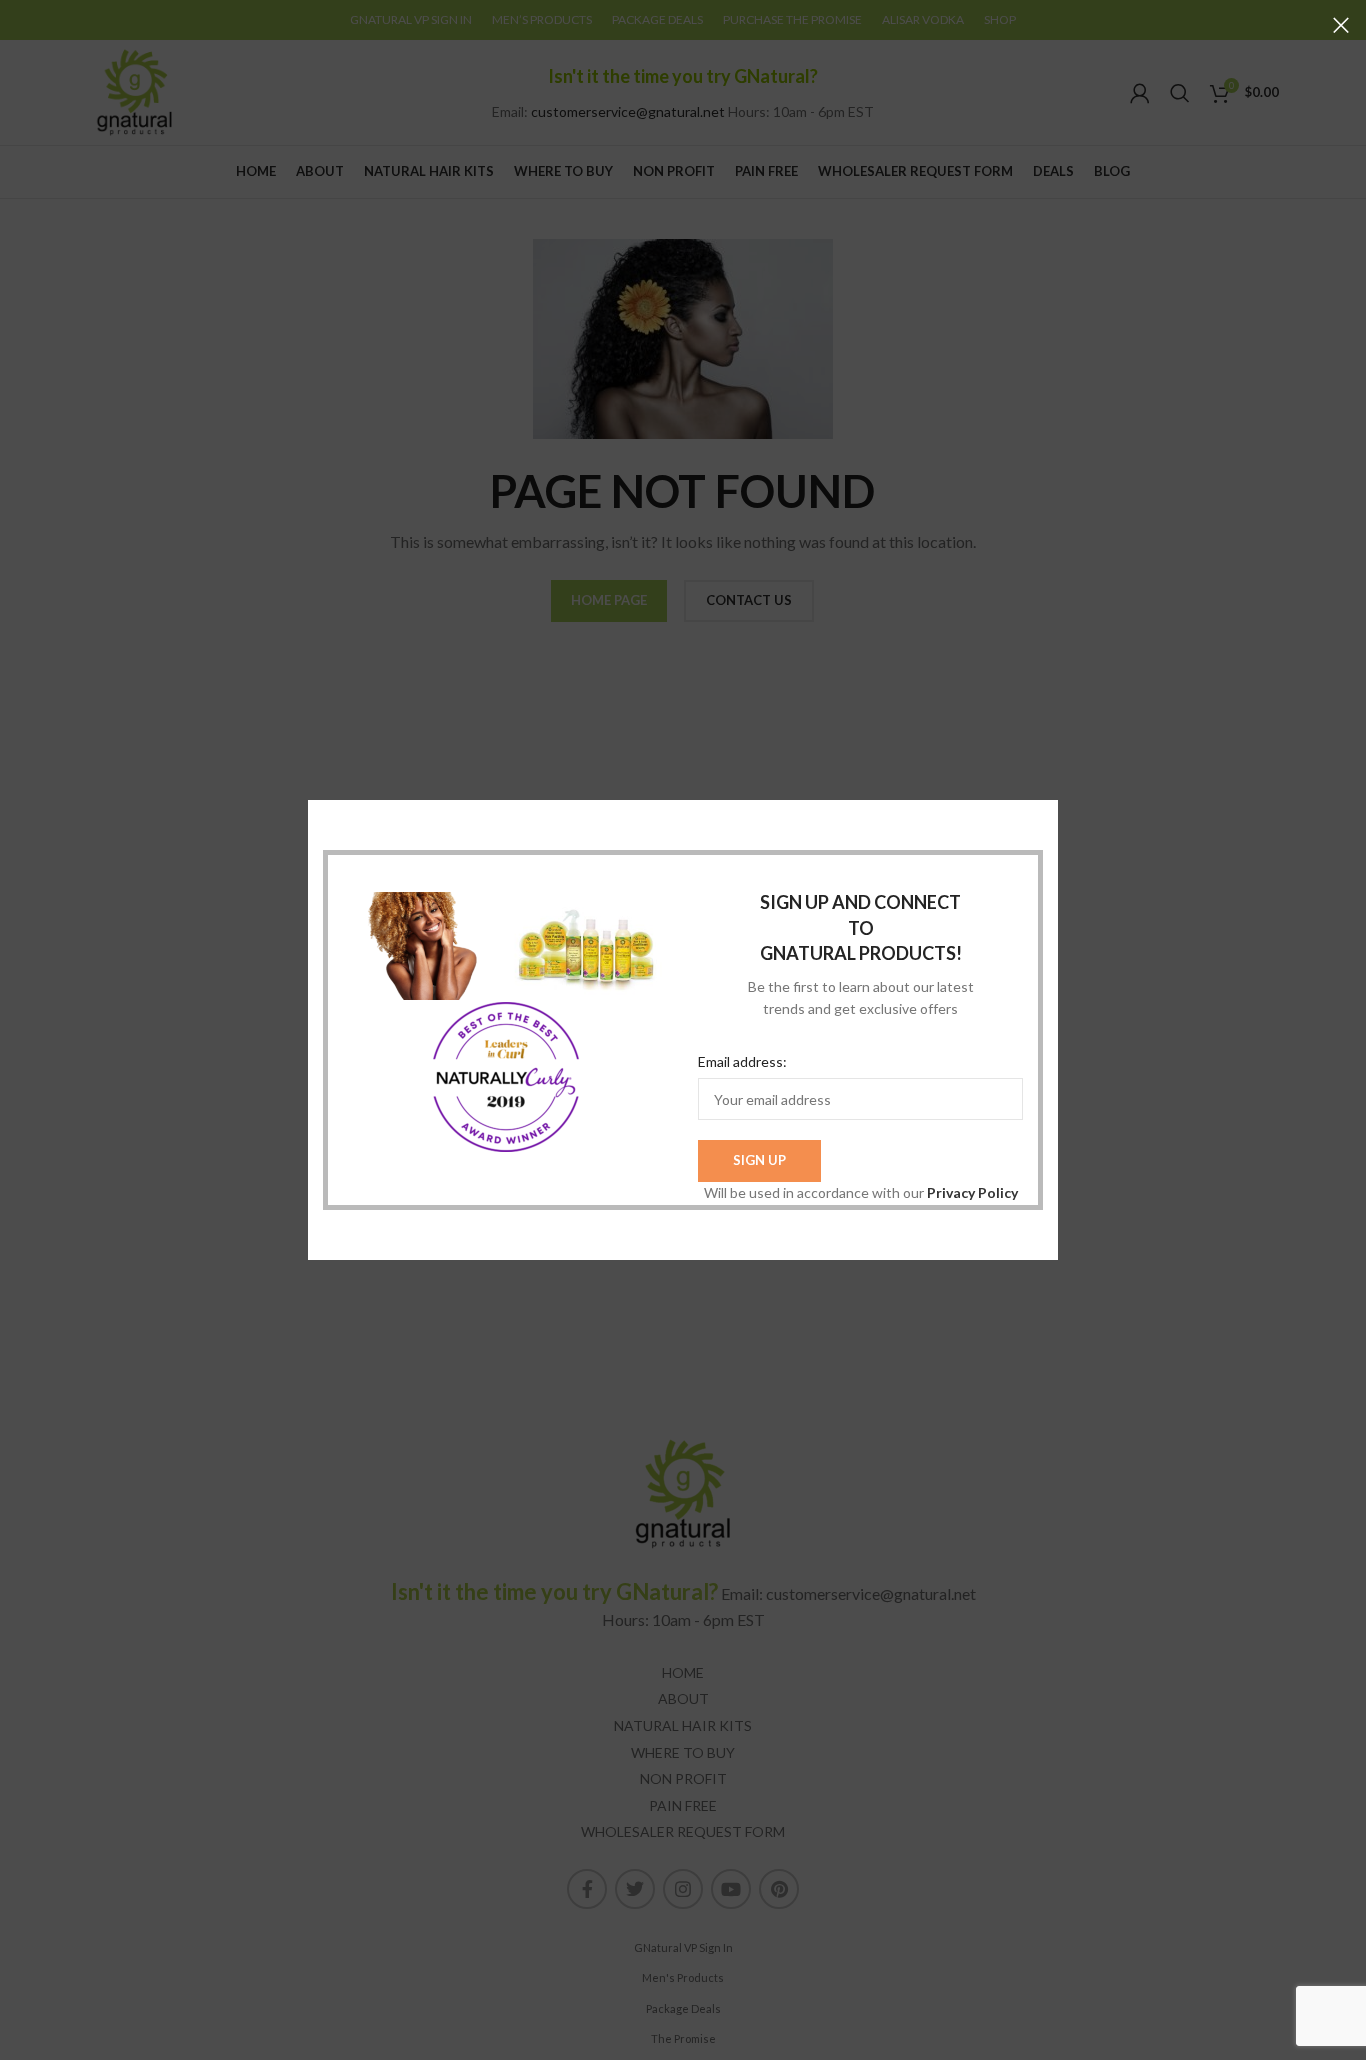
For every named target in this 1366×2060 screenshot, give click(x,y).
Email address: (742, 1061)
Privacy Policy (972, 1192)
